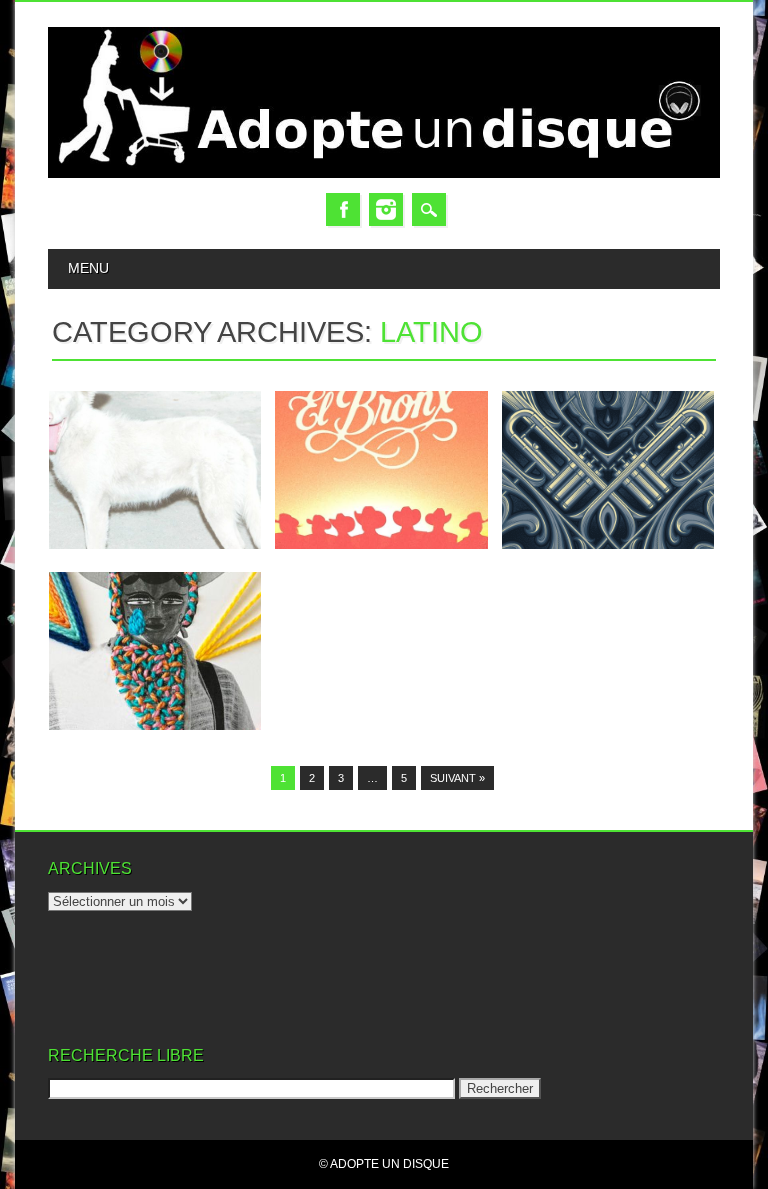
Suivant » (457, 778)
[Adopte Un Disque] (383, 173)
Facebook (343, 209)
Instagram (386, 209)
